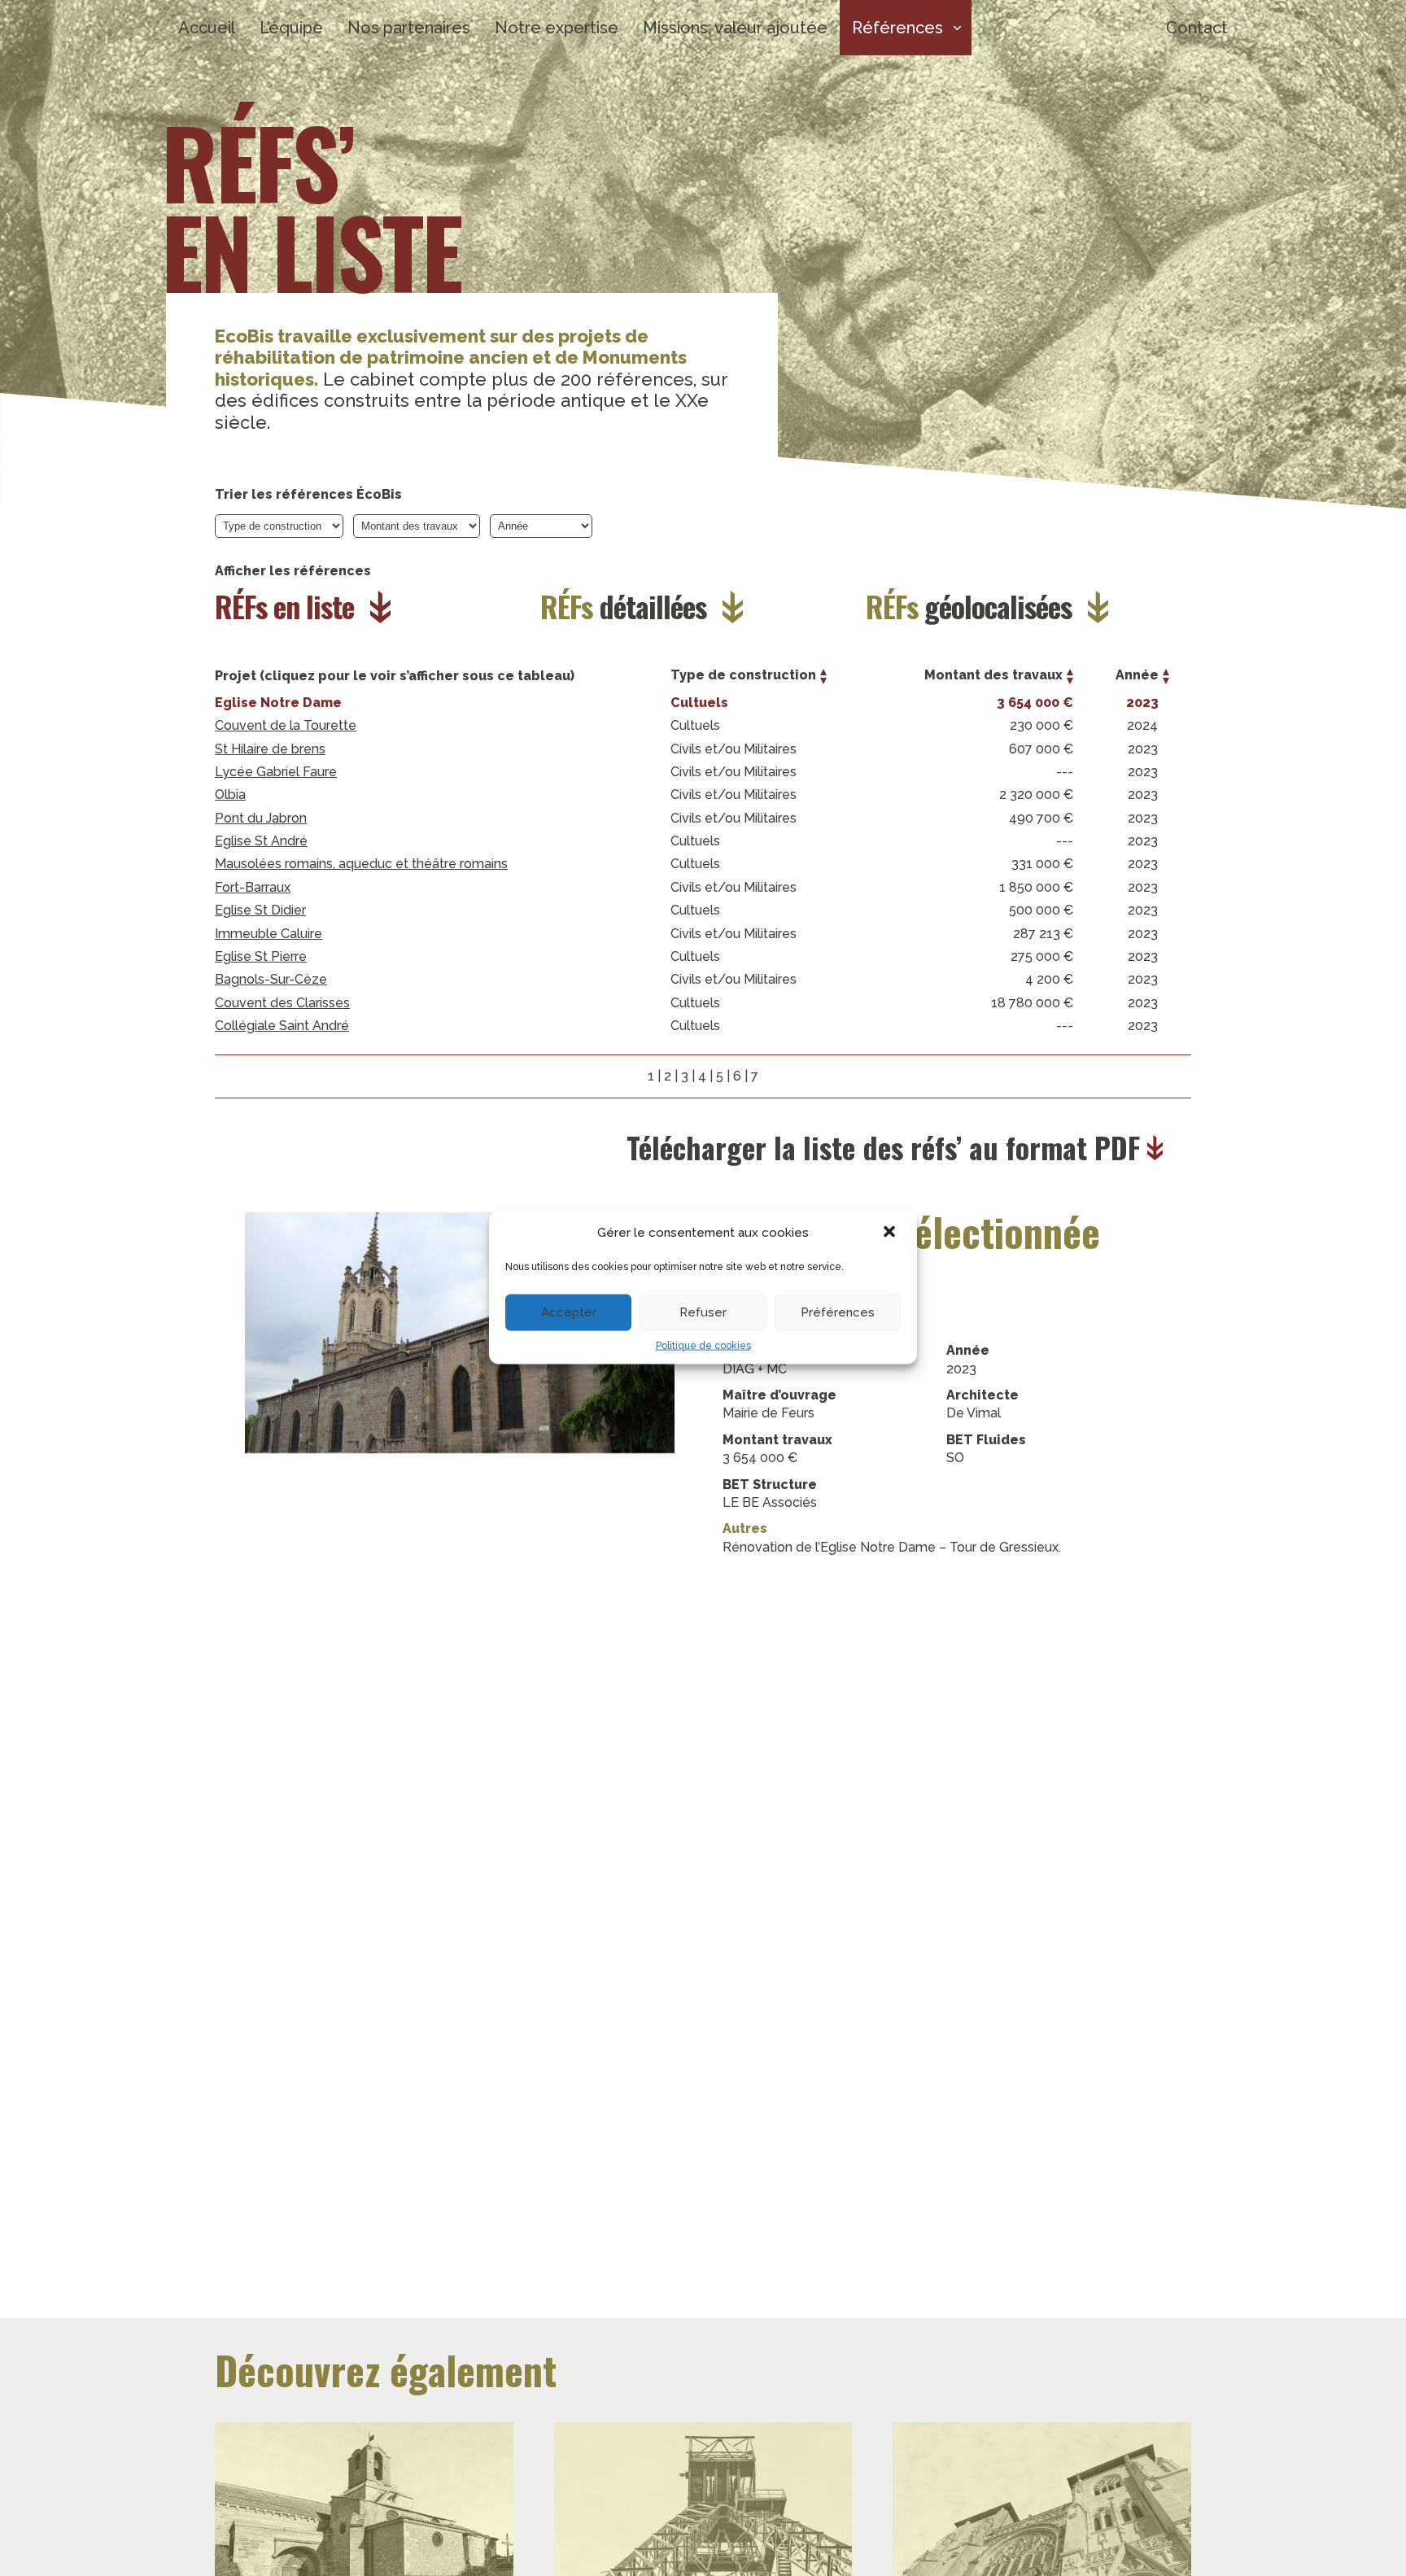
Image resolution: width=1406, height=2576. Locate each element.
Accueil (207, 28)
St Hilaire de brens (270, 749)
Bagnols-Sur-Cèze (271, 979)
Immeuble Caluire (269, 934)
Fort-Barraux (253, 887)
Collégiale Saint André (282, 1026)
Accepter (569, 1312)
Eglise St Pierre (261, 956)
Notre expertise (557, 28)
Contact (1197, 28)
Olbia (230, 795)
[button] (891, 1233)
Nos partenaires (409, 28)
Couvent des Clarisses (282, 1003)
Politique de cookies (703, 1346)
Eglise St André (261, 841)
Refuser (703, 1312)
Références (897, 28)
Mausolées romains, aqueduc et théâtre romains (361, 864)
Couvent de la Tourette (286, 725)
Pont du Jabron (261, 818)
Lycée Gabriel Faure (276, 772)
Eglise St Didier (260, 910)
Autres (745, 1528)
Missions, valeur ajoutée (735, 28)
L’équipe (291, 28)
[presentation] (1199, 1450)
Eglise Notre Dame (278, 703)
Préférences (838, 1312)
